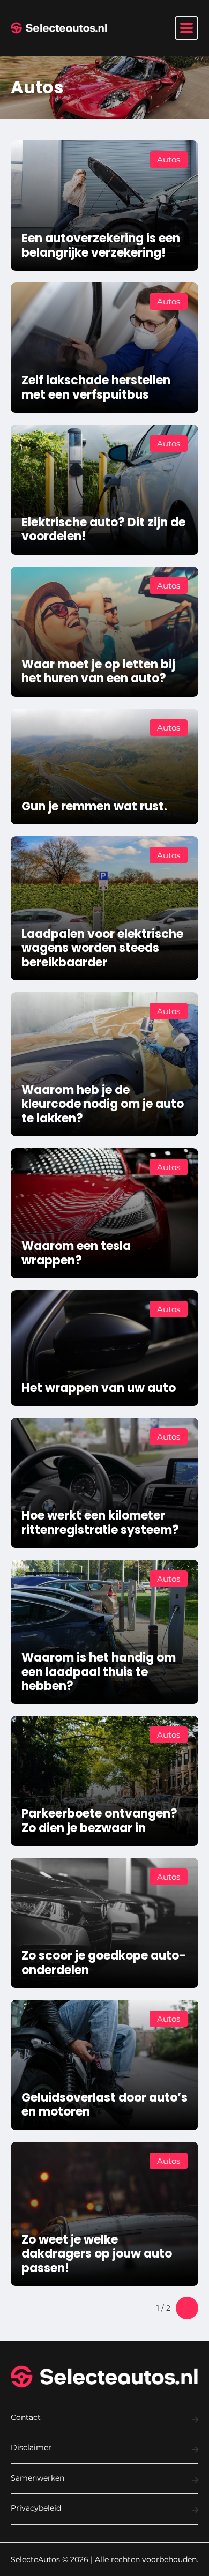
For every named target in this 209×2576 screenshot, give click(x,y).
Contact (26, 2417)
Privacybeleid (36, 2508)
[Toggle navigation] (186, 28)
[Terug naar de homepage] (59, 28)
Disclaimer (31, 2447)
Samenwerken (38, 2478)
